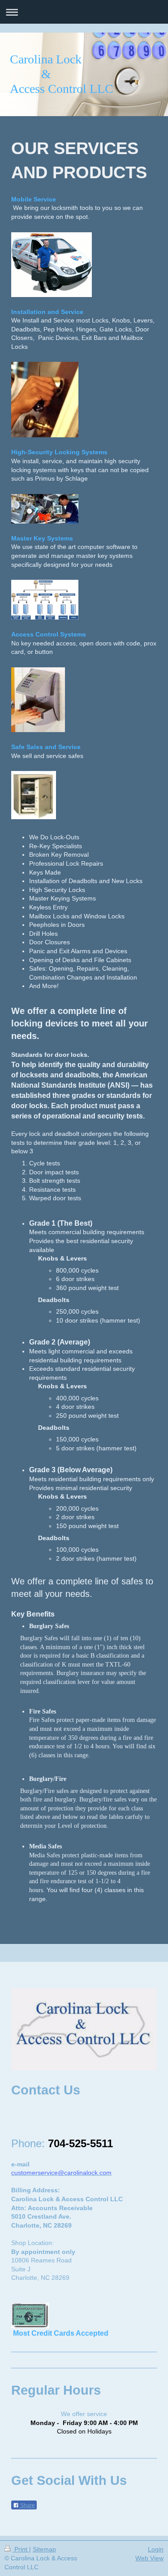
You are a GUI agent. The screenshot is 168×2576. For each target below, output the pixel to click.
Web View (149, 2558)
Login (156, 2549)
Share (27, 2505)
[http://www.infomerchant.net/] (84, 2315)
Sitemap (44, 2549)
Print (21, 2549)
